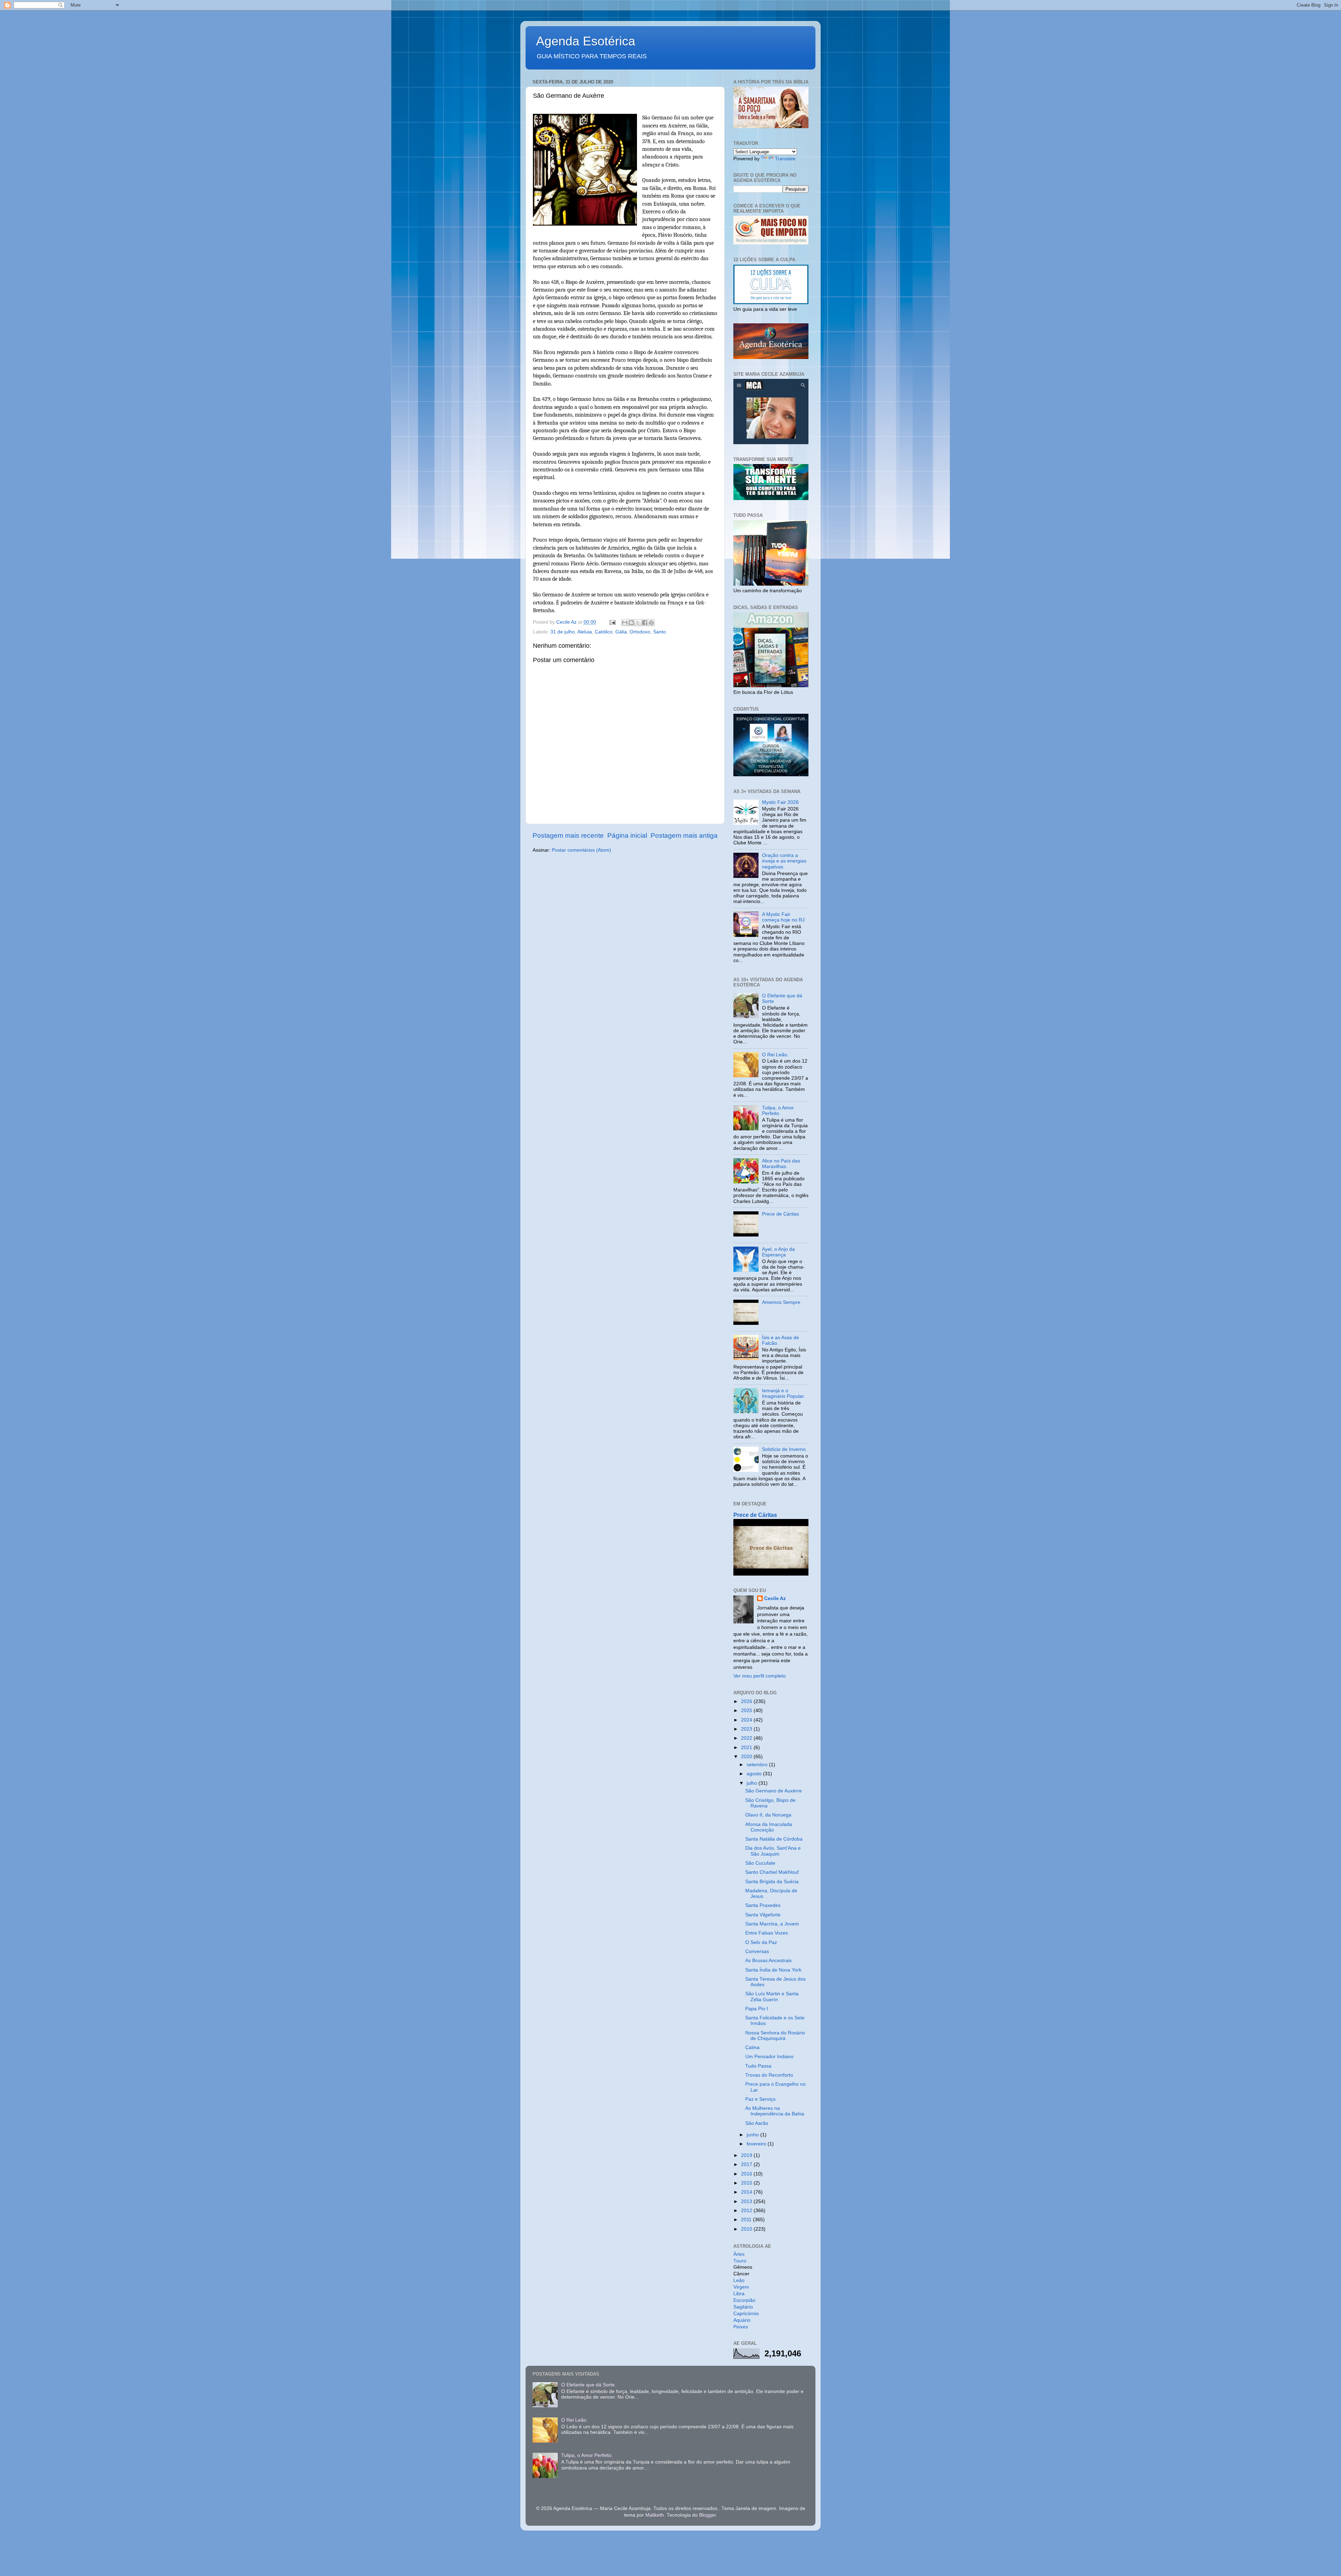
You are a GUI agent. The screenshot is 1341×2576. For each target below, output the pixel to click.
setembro (758, 1765)
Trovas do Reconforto (769, 2075)
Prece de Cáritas (781, 1214)
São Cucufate (760, 1863)
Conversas (757, 1951)
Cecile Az (775, 1598)
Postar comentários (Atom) (581, 850)
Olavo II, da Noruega (768, 1815)
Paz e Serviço (760, 2099)
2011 (747, 2220)
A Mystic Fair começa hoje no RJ (783, 917)
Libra (739, 2294)
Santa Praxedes (763, 1905)
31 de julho (563, 632)
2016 (747, 2174)
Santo (659, 632)
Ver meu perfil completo (760, 1676)
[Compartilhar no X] (638, 623)
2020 (747, 1757)
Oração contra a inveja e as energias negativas (784, 861)
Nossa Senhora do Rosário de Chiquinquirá (775, 2036)
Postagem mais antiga (684, 835)
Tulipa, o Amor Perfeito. (778, 1111)
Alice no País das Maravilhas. (781, 1164)
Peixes (741, 2327)
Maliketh (655, 2515)
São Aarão (757, 2123)
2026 (747, 1701)
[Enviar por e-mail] (625, 623)
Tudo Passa (758, 2066)
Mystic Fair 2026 (780, 802)
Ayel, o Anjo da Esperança (778, 1252)
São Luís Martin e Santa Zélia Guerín (772, 1997)
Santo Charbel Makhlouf (772, 1872)
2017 (747, 2164)
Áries (739, 2254)
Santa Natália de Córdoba (774, 1839)
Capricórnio (746, 2314)
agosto (755, 1774)
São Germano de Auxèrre (774, 1791)
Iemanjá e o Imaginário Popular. (783, 1393)
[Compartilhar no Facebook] (645, 623)
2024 (747, 1720)
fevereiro (757, 2144)
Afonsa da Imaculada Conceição (769, 1827)
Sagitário (743, 2307)
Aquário (742, 2320)
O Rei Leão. (775, 1055)
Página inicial (627, 835)
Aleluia (585, 632)
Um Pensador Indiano (769, 2057)
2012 (747, 2211)
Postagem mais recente (568, 835)
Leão (739, 2280)
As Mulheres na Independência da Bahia (775, 2111)
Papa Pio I (757, 2009)
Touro (740, 2261)
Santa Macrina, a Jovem (772, 1924)
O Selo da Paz (761, 1942)
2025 (747, 1711)
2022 (747, 1738)
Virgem (741, 2287)
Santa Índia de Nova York (773, 1970)
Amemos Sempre (781, 1302)
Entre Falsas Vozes (767, 1933)
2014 (747, 2192)
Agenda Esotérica (586, 41)
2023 (747, 1729)
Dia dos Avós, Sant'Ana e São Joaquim (773, 1851)
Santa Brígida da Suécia (772, 1882)
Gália (621, 632)
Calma (752, 2047)
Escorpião (744, 2300)
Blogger (708, 2515)
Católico (604, 632)
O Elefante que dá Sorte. (589, 2385)
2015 (747, 2183)
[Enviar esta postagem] (612, 622)
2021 (747, 1748)
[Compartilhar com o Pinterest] (651, 623)
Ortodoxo (640, 632)
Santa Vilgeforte (763, 1915)
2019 (747, 2155)
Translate (785, 159)
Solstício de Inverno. (785, 1449)
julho (753, 1783)
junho (753, 2135)
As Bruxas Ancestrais (768, 1961)
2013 (747, 2201)
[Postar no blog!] (631, 623)
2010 (747, 2229)
